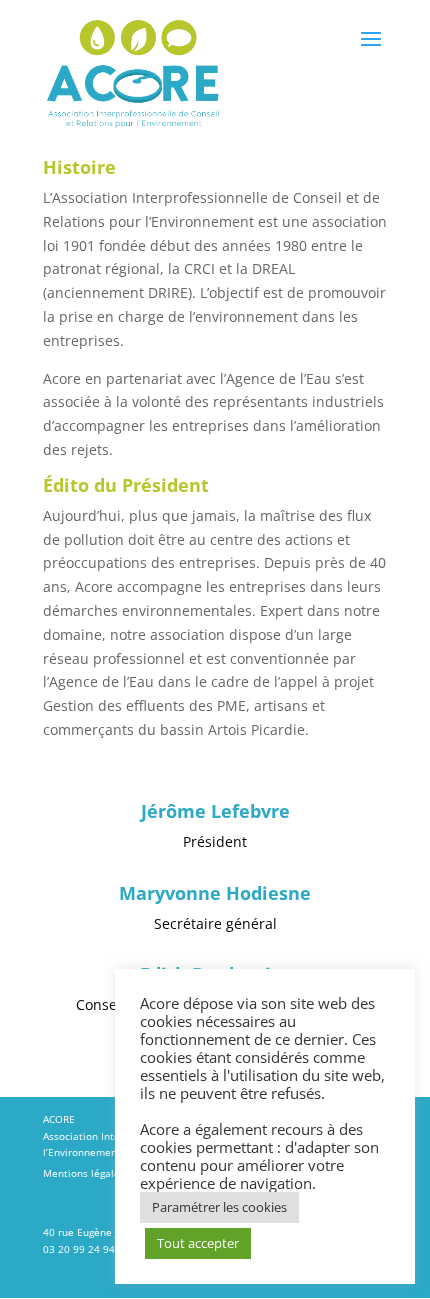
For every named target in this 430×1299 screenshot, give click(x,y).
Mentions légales (84, 1173)
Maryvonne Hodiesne (215, 894)
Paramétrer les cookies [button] (219, 1207)
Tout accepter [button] (198, 1243)
